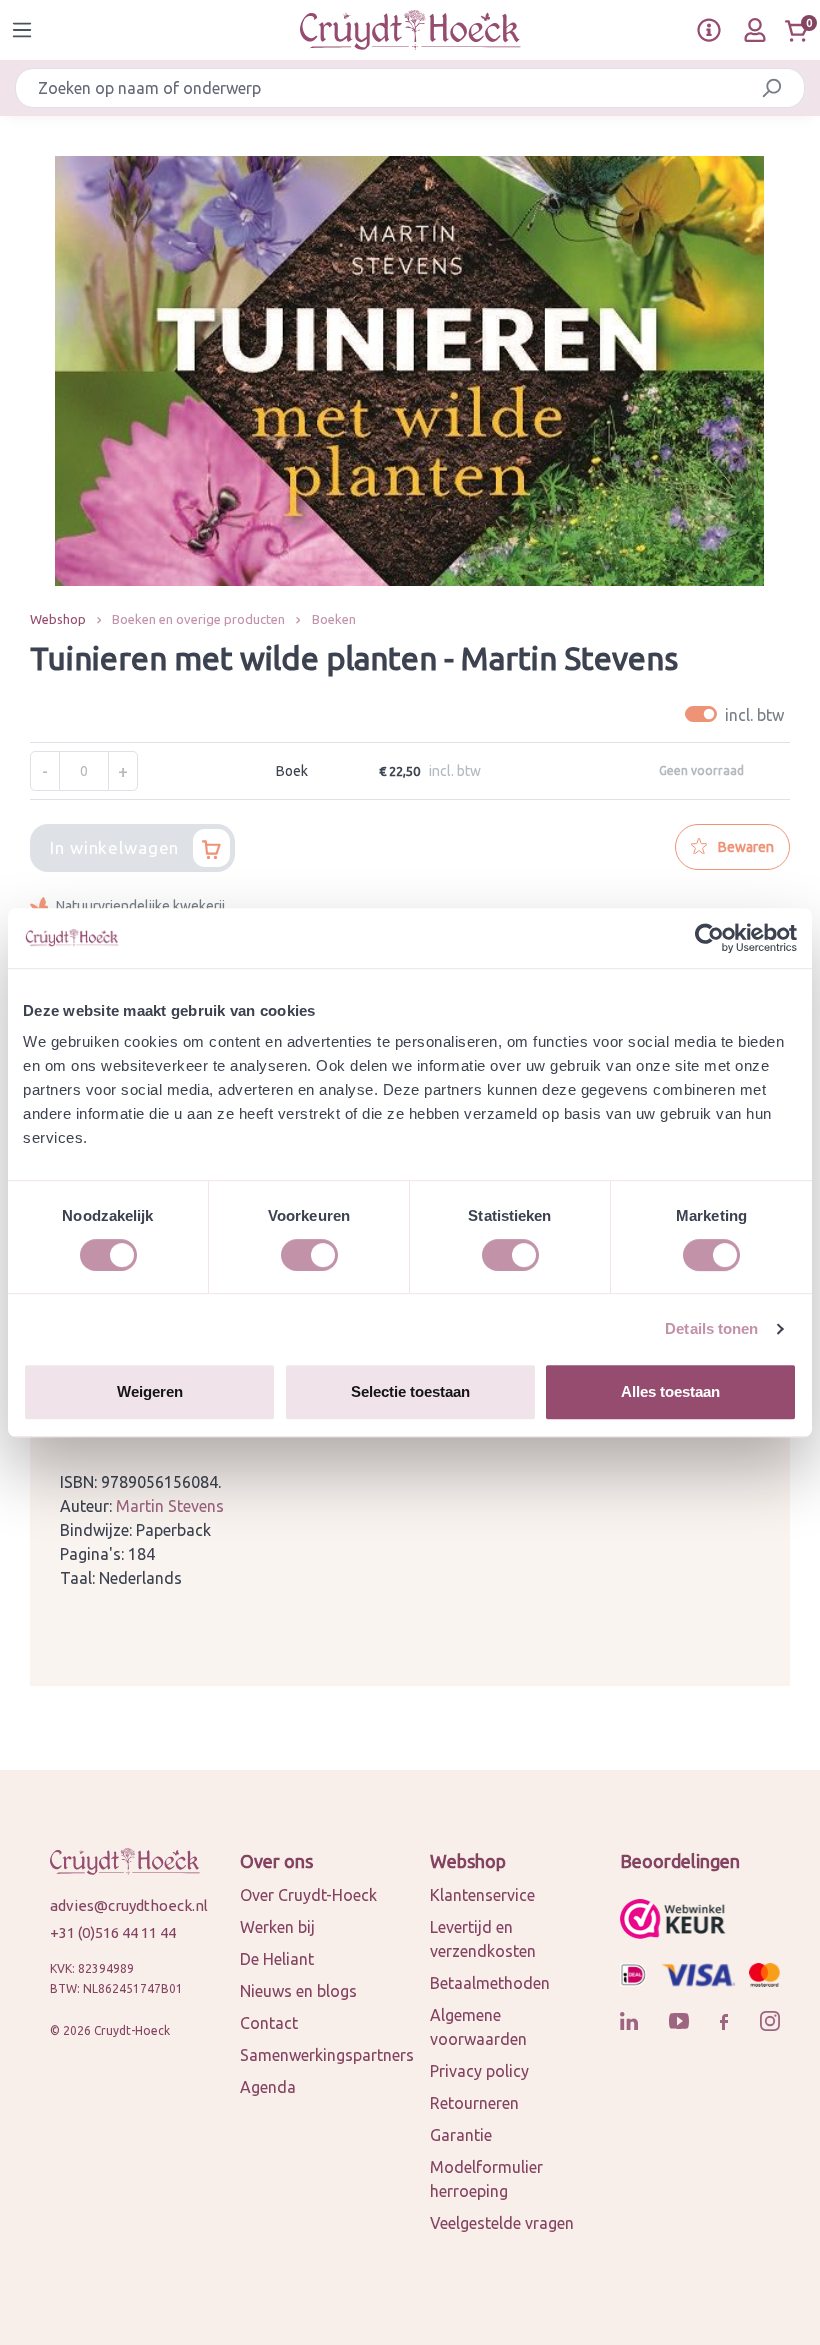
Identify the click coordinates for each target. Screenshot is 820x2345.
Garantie (461, 2135)
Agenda (268, 2087)
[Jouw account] (755, 30)
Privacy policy (479, 2071)
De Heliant (277, 1959)
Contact (269, 2023)
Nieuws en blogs (298, 1991)
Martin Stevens (170, 1506)
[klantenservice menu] (709, 30)
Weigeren (150, 1391)
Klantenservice (482, 1895)
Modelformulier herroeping (486, 2179)
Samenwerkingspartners (327, 2055)
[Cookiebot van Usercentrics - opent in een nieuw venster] (709, 938)
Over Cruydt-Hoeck (308, 1895)
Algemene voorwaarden (478, 2027)
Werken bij (277, 1927)
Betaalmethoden (490, 1983)
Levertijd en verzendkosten (483, 1939)
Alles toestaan (670, 1391)
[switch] (309, 1255)
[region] (410, 371)
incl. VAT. (737, 714)
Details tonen (711, 1328)
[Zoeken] (771, 88)
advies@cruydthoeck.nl (125, 1905)
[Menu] (22, 30)
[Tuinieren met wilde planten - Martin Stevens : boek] (409, 371)
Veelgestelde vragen (502, 2223)
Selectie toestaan (410, 1391)
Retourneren (474, 2103)
